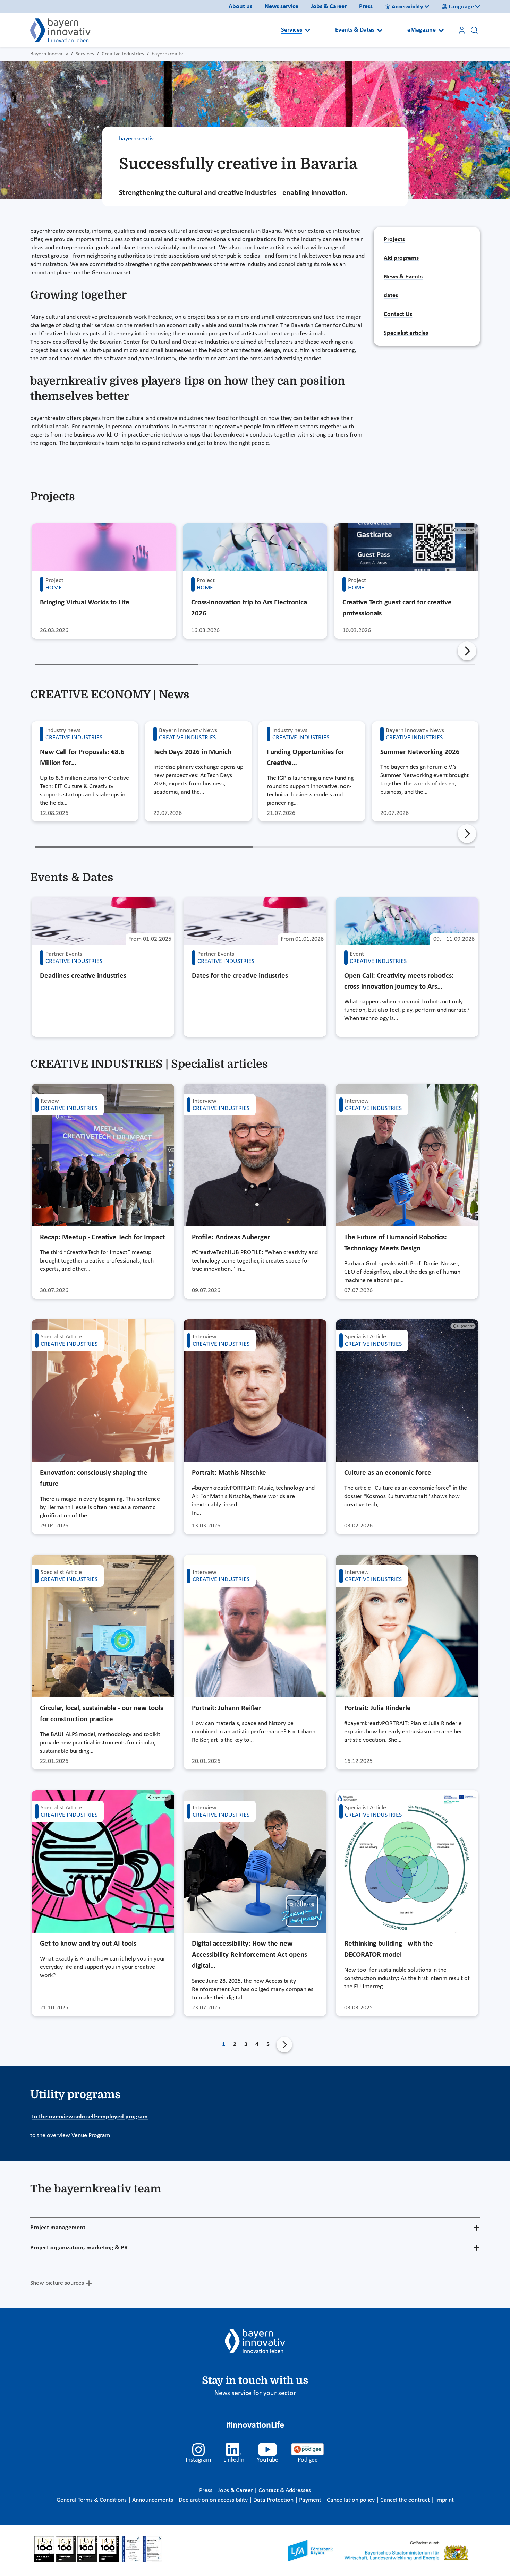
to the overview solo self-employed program (90, 2117)
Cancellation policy (351, 2500)
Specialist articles (406, 333)
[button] (467, 651)
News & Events (403, 277)
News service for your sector (255, 2393)
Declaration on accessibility (214, 2500)
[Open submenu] (308, 30)
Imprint (445, 2500)
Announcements (153, 2500)
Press (366, 6)
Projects (394, 239)
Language (461, 7)
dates (391, 296)
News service (282, 6)
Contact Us (398, 314)
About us (240, 6)
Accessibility (407, 7)
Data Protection (274, 2500)
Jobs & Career (329, 6)
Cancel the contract (406, 2500)
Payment (311, 2500)
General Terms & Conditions (92, 2500)
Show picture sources (57, 2283)
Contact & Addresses (285, 2491)
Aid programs (401, 258)
